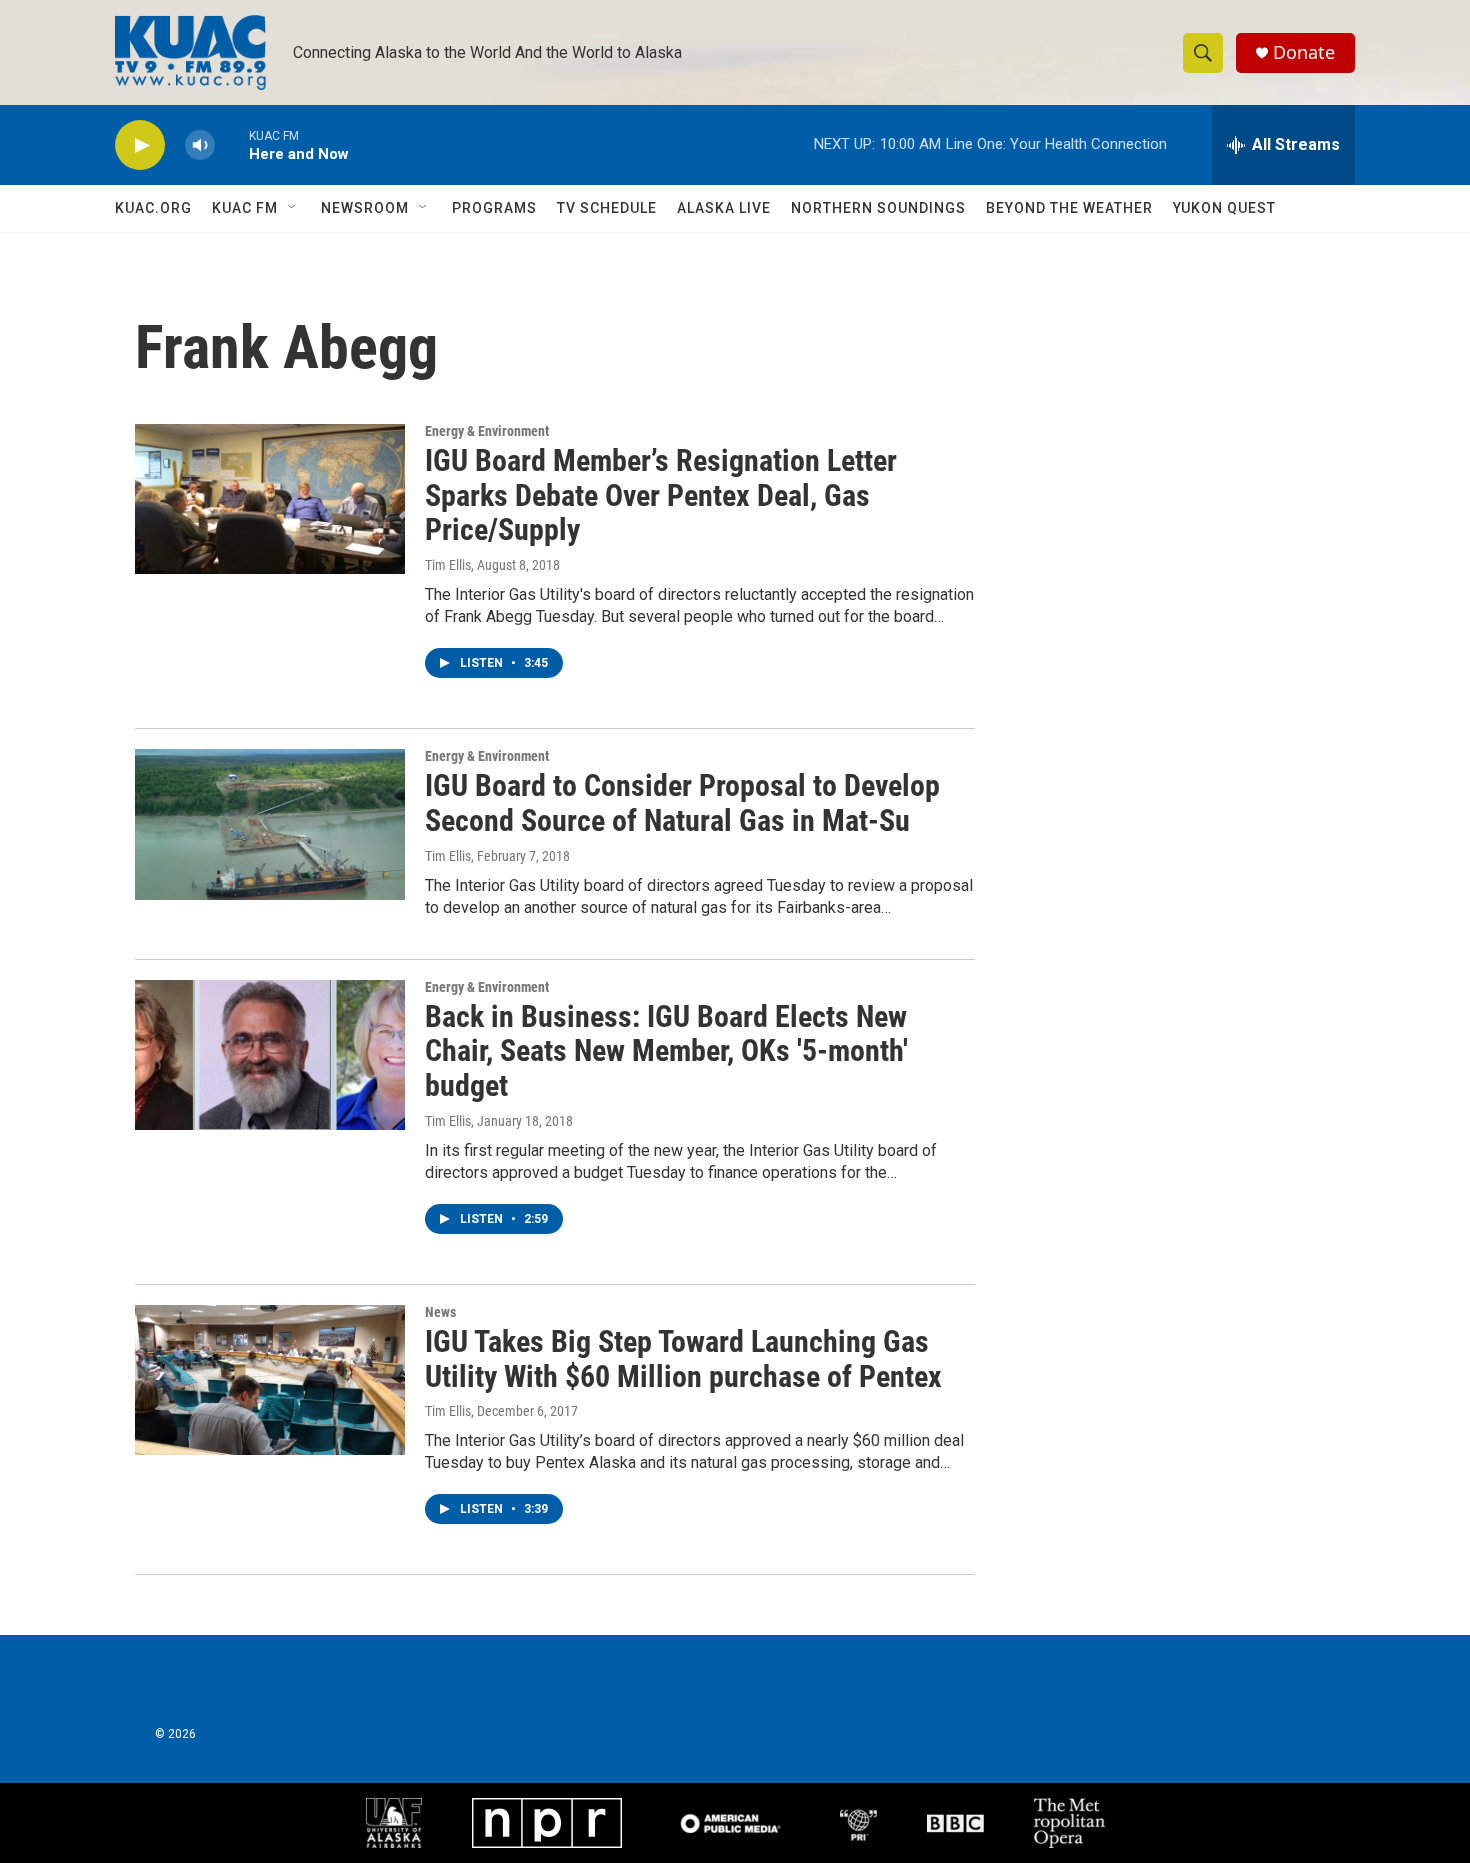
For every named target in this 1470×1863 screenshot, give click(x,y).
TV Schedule (607, 208)
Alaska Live (724, 208)
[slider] (232, 144)
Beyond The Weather (1069, 208)
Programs (494, 208)
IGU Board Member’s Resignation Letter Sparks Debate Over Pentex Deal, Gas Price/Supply (661, 495)
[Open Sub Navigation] (293, 208)
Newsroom (365, 208)
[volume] (200, 145)
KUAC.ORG (153, 208)
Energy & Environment (487, 431)
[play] (140, 145)
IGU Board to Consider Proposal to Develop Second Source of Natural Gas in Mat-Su (682, 803)
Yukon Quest (1224, 208)
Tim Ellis (448, 565)
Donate (1304, 52)
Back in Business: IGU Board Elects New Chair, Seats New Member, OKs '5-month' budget (666, 1051)
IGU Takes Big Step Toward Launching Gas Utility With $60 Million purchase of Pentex (683, 1359)
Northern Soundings (878, 208)
